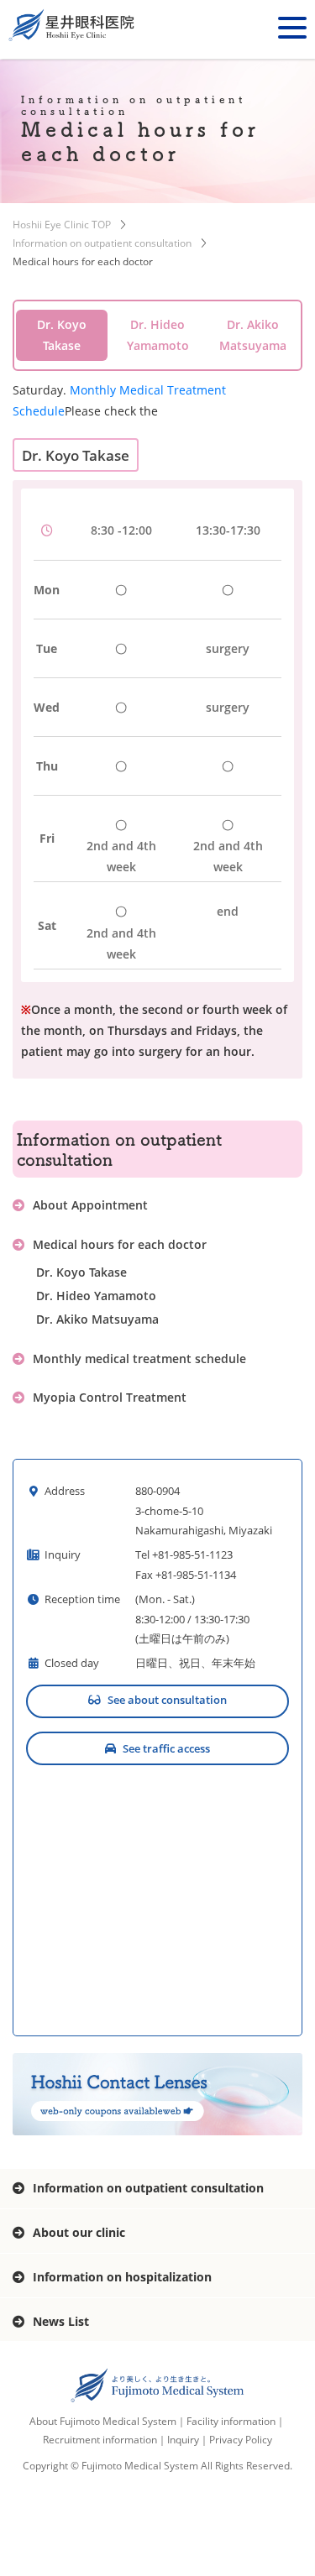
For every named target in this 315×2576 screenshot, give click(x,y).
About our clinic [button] (79, 2232)
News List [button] (61, 2321)
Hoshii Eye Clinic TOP (62, 225)
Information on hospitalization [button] (122, 2277)
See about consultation (167, 1700)
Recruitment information (100, 2440)
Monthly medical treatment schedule (139, 1359)
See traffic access (166, 1748)
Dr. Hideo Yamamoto (96, 1296)
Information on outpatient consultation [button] (148, 2188)
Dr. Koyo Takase (81, 1272)
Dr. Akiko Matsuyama (97, 1319)
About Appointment (90, 1205)
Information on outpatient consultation (102, 243)
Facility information (231, 2421)
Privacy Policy (241, 2440)
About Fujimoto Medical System (103, 2421)
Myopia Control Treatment (110, 1397)
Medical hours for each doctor (120, 1244)
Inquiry (183, 2440)
